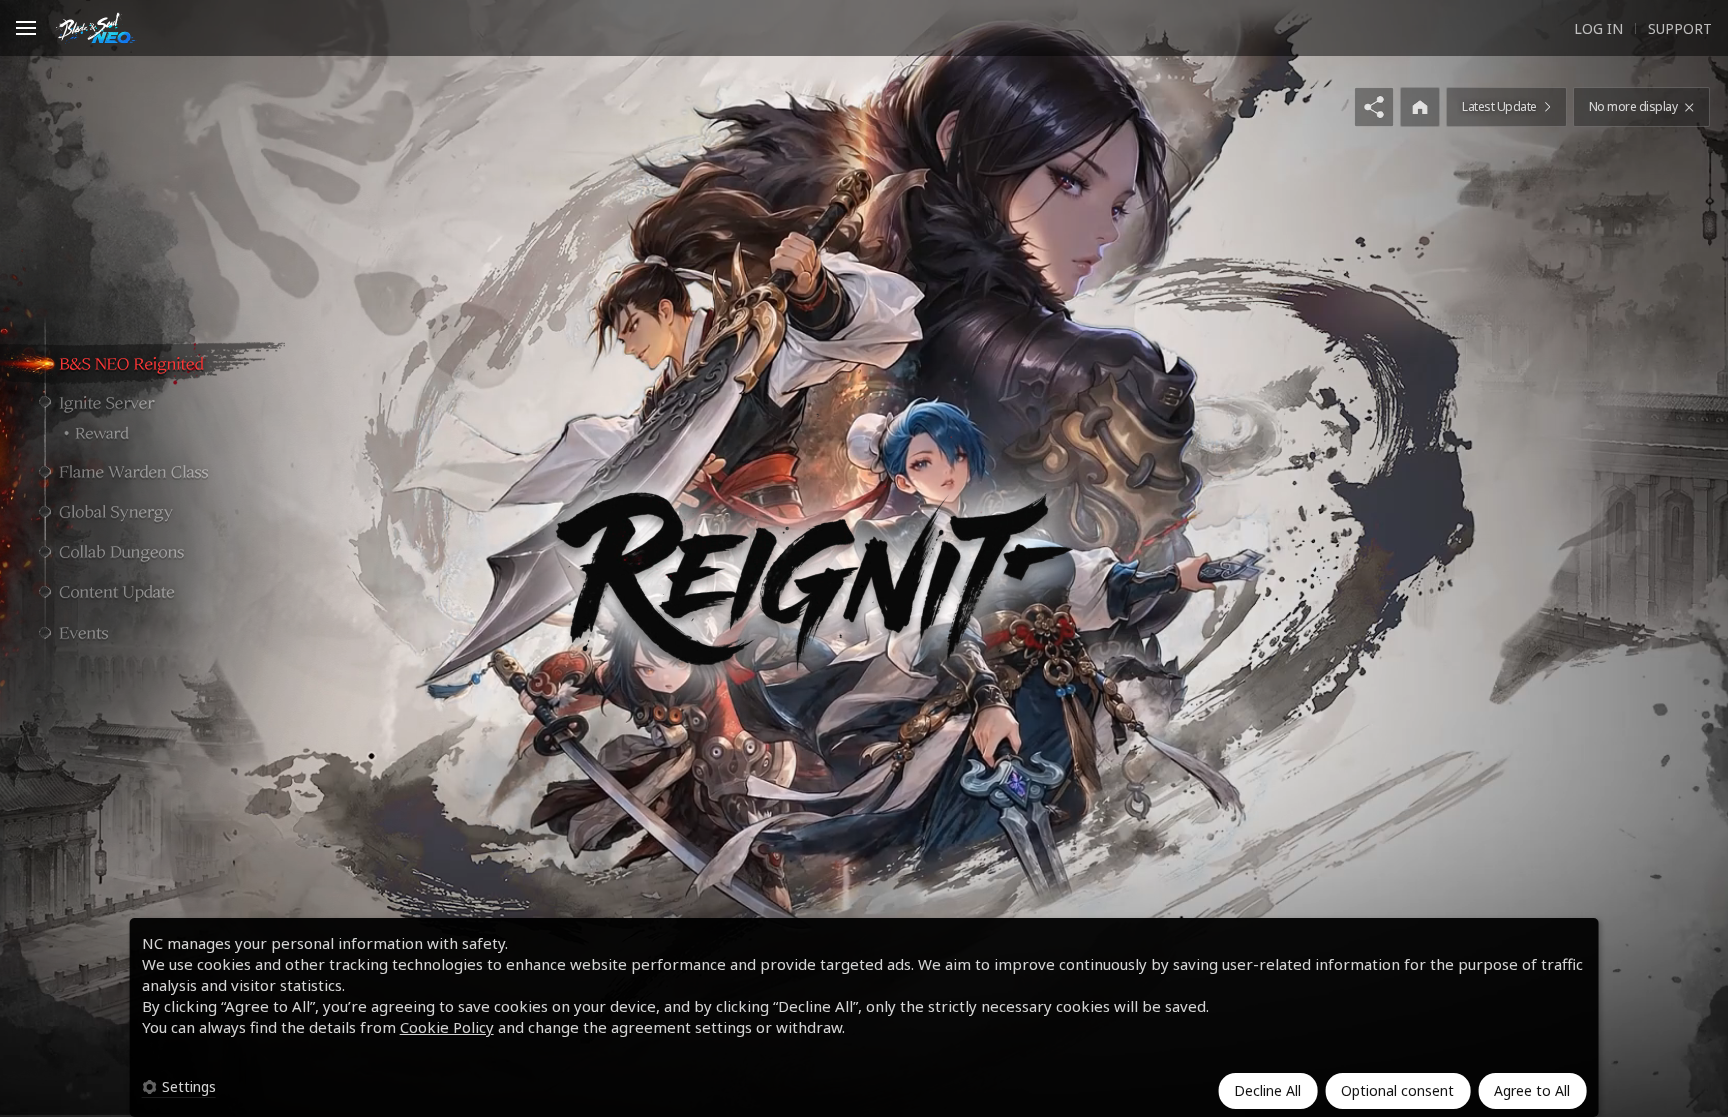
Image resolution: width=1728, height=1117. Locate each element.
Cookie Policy (447, 1027)
